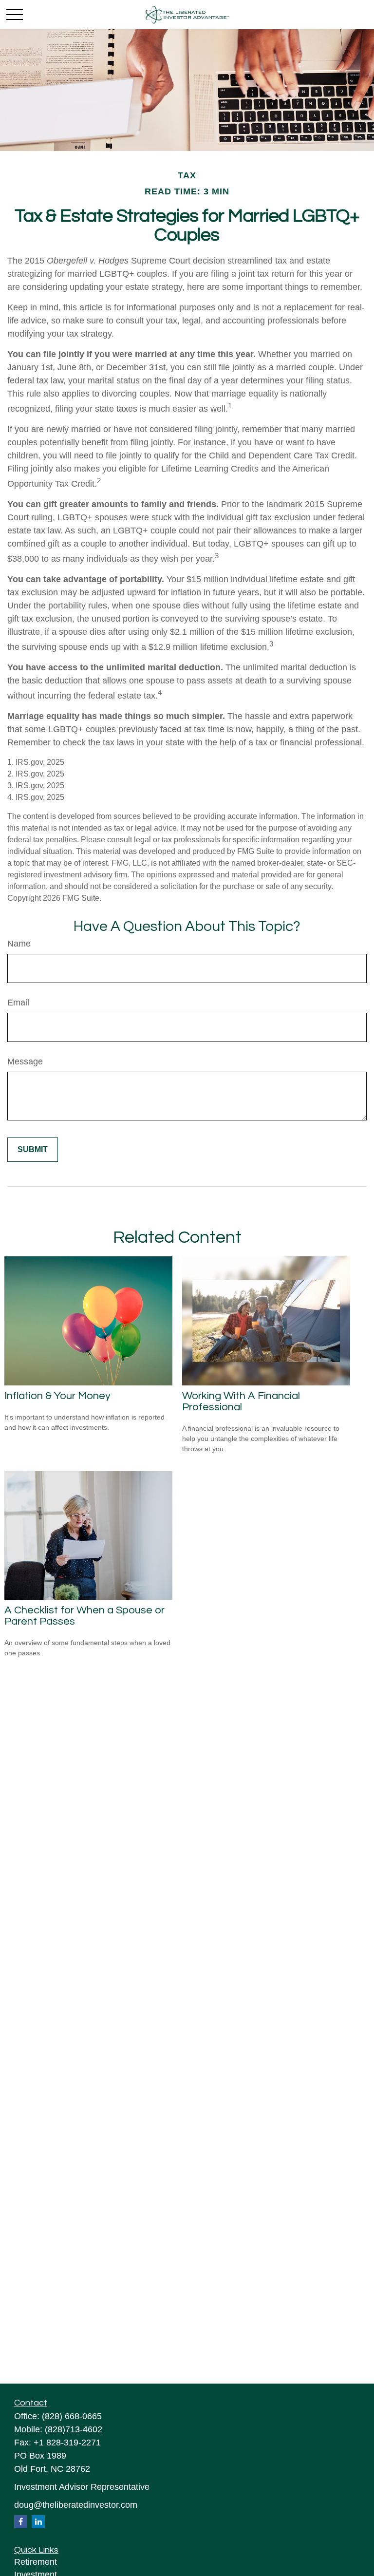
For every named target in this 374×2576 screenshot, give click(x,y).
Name (19, 944)
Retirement (36, 2562)
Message (25, 1061)
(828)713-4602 (74, 2429)
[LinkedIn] (38, 2522)
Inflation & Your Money (57, 1396)
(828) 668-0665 (72, 2416)
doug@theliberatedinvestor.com (76, 2505)
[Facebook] (21, 2522)
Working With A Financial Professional (241, 1402)
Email (18, 1003)
